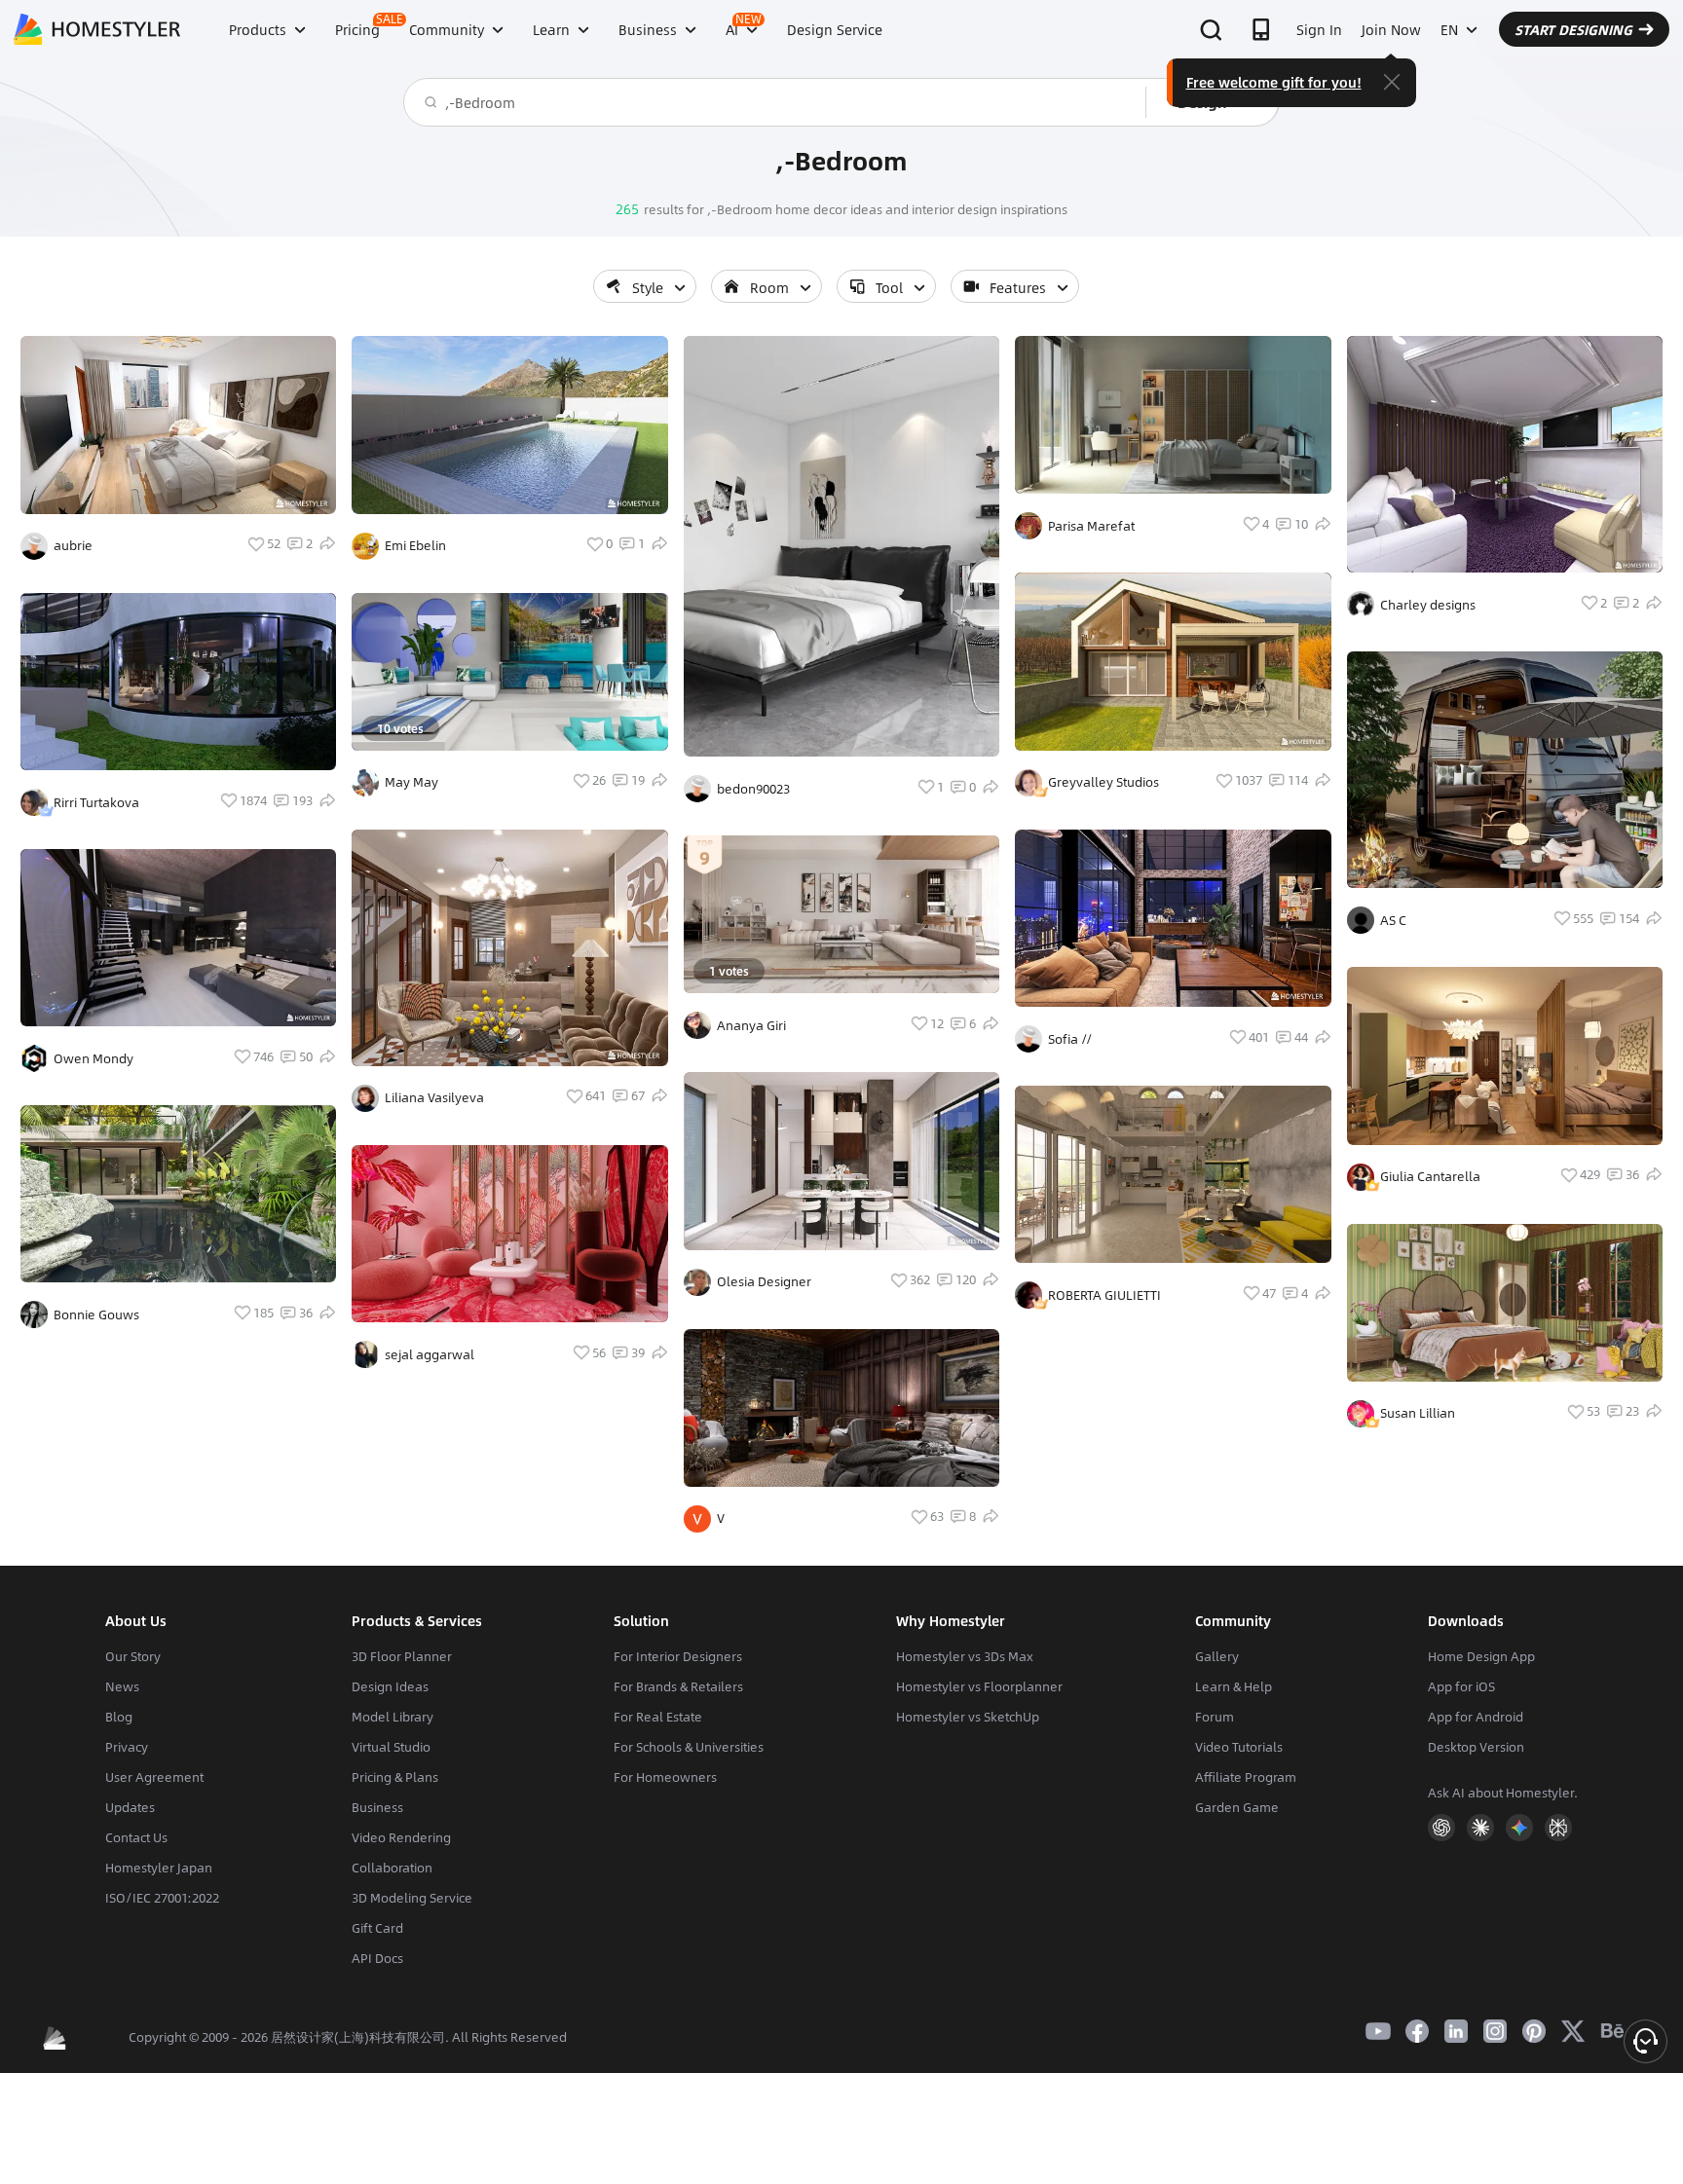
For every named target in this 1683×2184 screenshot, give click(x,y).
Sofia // (1070, 1039)
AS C (1393, 920)
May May (411, 782)
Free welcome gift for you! (1274, 82)
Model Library (393, 1717)
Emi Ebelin (415, 545)
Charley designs (1428, 605)
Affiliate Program (1246, 1777)
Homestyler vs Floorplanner (979, 1686)
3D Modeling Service (412, 1898)
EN (1449, 29)
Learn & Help (1234, 1686)
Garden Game (1237, 1807)
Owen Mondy (93, 1058)
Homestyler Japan (159, 1868)
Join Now (1391, 29)
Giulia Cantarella (1430, 1176)
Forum (1215, 1717)
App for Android (1476, 1717)
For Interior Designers (678, 1656)
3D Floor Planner (402, 1656)
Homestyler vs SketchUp (968, 1717)
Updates (130, 1807)
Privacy (127, 1747)
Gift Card (377, 1928)
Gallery (1217, 1656)
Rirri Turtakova (96, 802)
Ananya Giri (751, 1025)
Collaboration (392, 1868)
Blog (119, 1717)
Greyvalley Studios (1103, 782)
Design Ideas (390, 1686)
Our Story (133, 1656)
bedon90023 (753, 789)
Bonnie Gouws (96, 1314)
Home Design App (1481, 1656)
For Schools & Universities (689, 1747)
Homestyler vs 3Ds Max (965, 1656)
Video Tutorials (1239, 1747)
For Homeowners (665, 1777)
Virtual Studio (391, 1747)
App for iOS (1461, 1686)
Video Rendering (401, 1837)
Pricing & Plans (395, 1777)
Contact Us (136, 1837)
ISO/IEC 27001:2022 (162, 1898)
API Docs (377, 1958)
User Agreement (154, 1777)
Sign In (1319, 29)
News (122, 1686)
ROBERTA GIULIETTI (1104, 1295)
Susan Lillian (1418, 1413)
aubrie (73, 545)
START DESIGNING (1573, 29)
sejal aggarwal (430, 1354)
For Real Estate (658, 1717)
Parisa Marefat (1091, 526)
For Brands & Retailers (678, 1686)
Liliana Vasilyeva (434, 1097)
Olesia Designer (764, 1281)
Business (377, 1807)
